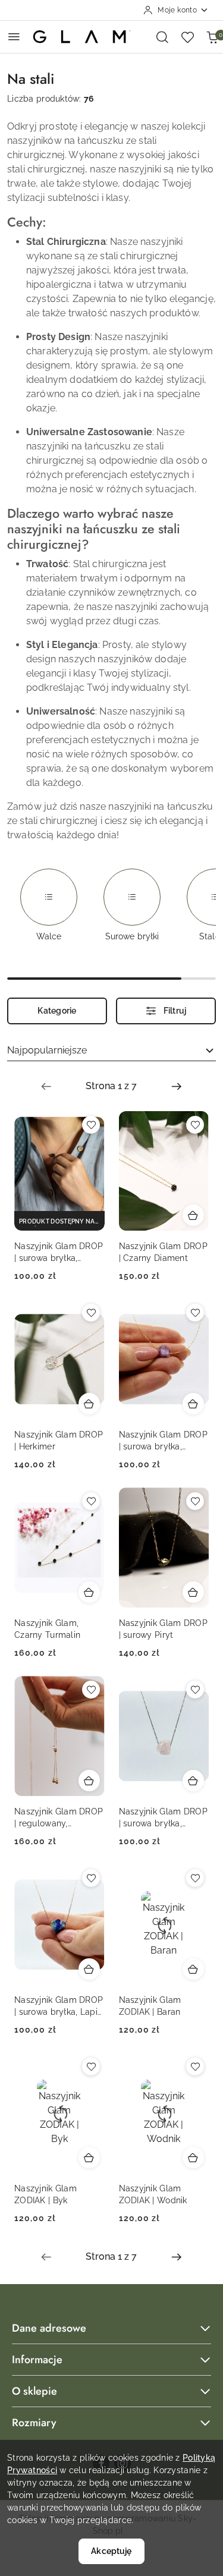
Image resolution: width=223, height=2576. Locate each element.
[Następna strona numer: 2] (177, 1086)
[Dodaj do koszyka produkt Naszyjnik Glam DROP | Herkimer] (89, 1404)
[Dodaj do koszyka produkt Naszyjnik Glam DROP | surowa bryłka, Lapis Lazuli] (89, 1969)
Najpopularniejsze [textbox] (47, 1050)
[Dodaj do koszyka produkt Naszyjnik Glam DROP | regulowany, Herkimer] (89, 1781)
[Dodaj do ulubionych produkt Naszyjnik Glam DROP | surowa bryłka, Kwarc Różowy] (195, 1690)
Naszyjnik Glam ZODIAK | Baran (150, 2006)
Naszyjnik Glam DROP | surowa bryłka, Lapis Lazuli (59, 2006)
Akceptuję (111, 2551)
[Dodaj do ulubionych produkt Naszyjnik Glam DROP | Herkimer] (91, 1313)
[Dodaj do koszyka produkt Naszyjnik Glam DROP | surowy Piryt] (193, 1592)
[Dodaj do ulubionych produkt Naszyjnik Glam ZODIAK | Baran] (195, 1878)
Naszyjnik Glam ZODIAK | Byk (45, 2194)
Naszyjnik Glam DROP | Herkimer (59, 1440)
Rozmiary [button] (34, 2423)
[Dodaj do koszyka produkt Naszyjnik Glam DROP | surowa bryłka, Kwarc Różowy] (193, 1781)
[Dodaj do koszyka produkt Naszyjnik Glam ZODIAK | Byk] (89, 2157)
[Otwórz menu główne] (14, 37)
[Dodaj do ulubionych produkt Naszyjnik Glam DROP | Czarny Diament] (195, 1125)
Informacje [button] (37, 2360)
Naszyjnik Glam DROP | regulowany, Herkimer (59, 1818)
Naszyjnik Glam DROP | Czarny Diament (163, 1252)
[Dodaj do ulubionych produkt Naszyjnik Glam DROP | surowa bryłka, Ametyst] (195, 1313)
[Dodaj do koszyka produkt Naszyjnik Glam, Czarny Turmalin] (89, 1592)
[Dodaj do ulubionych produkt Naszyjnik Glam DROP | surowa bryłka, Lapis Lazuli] (91, 1878)
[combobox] (111, 1051)
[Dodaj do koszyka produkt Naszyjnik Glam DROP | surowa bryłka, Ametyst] (193, 1404)
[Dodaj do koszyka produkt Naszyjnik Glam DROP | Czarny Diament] (193, 1215)
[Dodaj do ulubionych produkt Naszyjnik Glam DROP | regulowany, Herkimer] (91, 1690)
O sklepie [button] (34, 2391)
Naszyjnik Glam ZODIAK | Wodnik (153, 2194)
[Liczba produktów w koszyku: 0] (212, 37)
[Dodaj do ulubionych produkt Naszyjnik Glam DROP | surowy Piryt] (195, 1501)
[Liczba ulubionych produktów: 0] (187, 37)
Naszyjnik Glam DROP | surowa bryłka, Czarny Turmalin (59, 1253)
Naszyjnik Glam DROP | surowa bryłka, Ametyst (163, 1441)
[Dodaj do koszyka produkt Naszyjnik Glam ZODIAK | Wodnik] (193, 2157)
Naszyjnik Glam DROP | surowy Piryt (163, 1629)
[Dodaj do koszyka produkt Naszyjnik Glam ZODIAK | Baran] (193, 1969)
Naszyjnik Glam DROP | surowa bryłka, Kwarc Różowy (163, 1818)
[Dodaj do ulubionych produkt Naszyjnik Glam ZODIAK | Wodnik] (195, 2067)
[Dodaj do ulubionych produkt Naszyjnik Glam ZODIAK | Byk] (91, 2067)
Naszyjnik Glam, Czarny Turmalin (47, 1629)
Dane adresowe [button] (49, 2328)
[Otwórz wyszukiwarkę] (162, 37)
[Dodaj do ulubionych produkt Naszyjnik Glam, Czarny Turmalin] (91, 1501)
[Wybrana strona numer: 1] (111, 1086)
